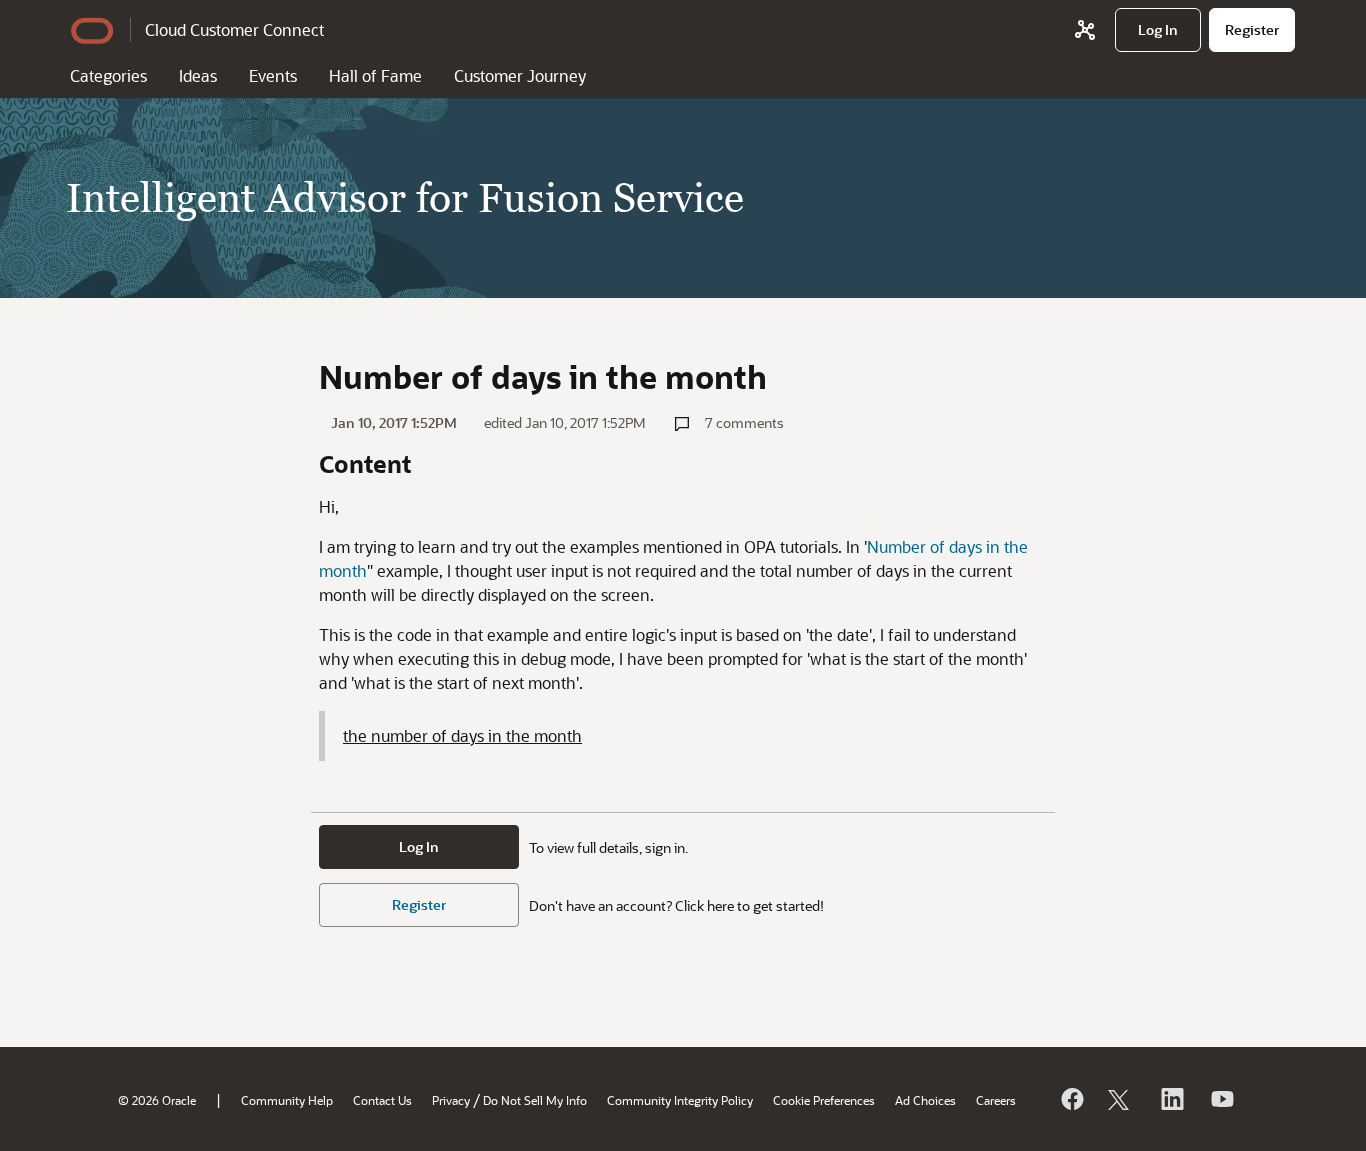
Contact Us (382, 1100)
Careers (996, 1100)
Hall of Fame (375, 75)
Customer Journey (520, 75)
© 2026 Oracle (157, 1100)
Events (273, 75)
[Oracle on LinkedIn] (1171, 1099)
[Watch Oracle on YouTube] (1221, 1099)
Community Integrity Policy (680, 1100)
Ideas (198, 75)
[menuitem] (1158, 30)
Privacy (451, 1100)
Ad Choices (925, 1100)
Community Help (287, 1100)
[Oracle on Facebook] (1071, 1099)
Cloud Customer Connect (234, 29)
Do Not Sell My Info (535, 1100)
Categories (108, 75)
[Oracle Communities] (1085, 30)
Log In (419, 846)
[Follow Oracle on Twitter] (1121, 1099)
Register (419, 904)
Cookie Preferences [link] (824, 1100)
